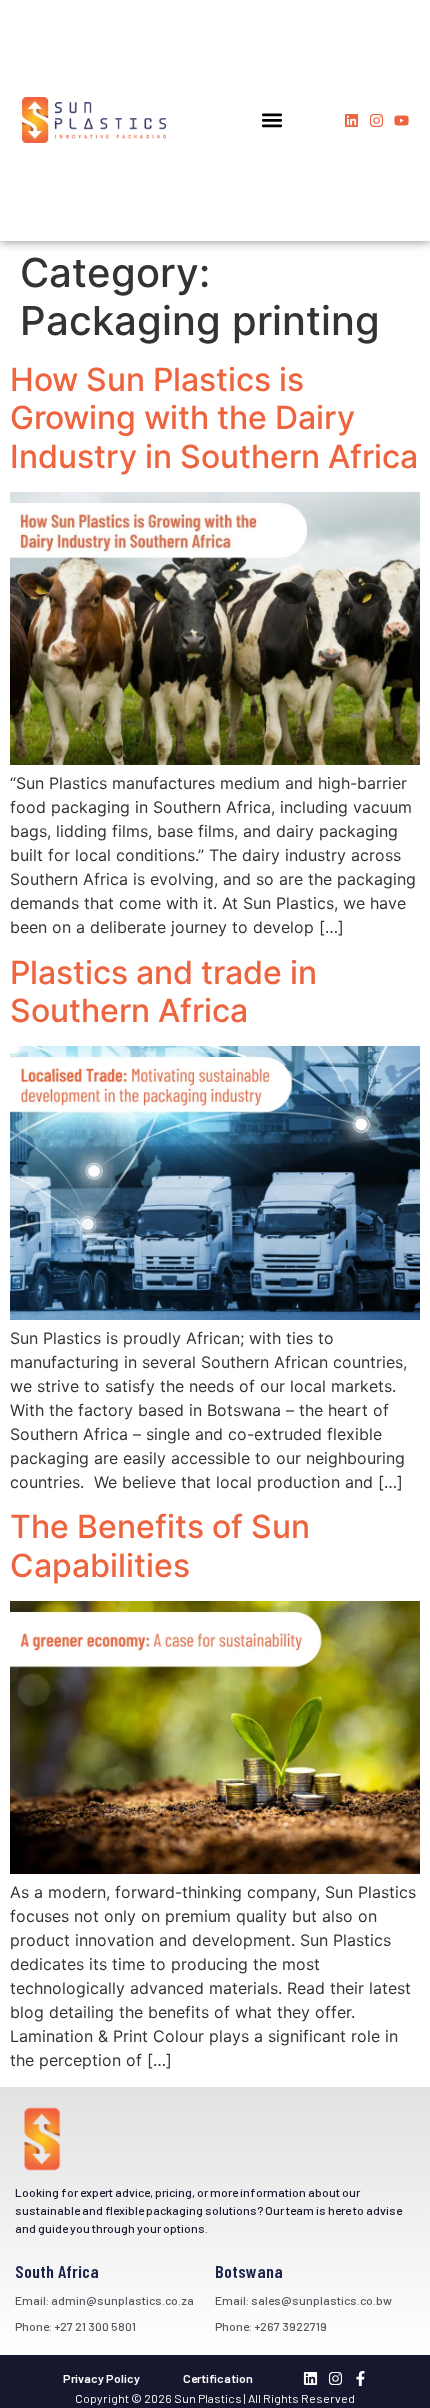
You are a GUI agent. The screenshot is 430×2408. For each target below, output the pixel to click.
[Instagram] (376, 120)
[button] (271, 120)
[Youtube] (401, 120)
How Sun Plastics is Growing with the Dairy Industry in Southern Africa (214, 418)
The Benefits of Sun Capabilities (160, 1545)
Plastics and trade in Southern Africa (163, 991)
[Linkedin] (351, 120)
